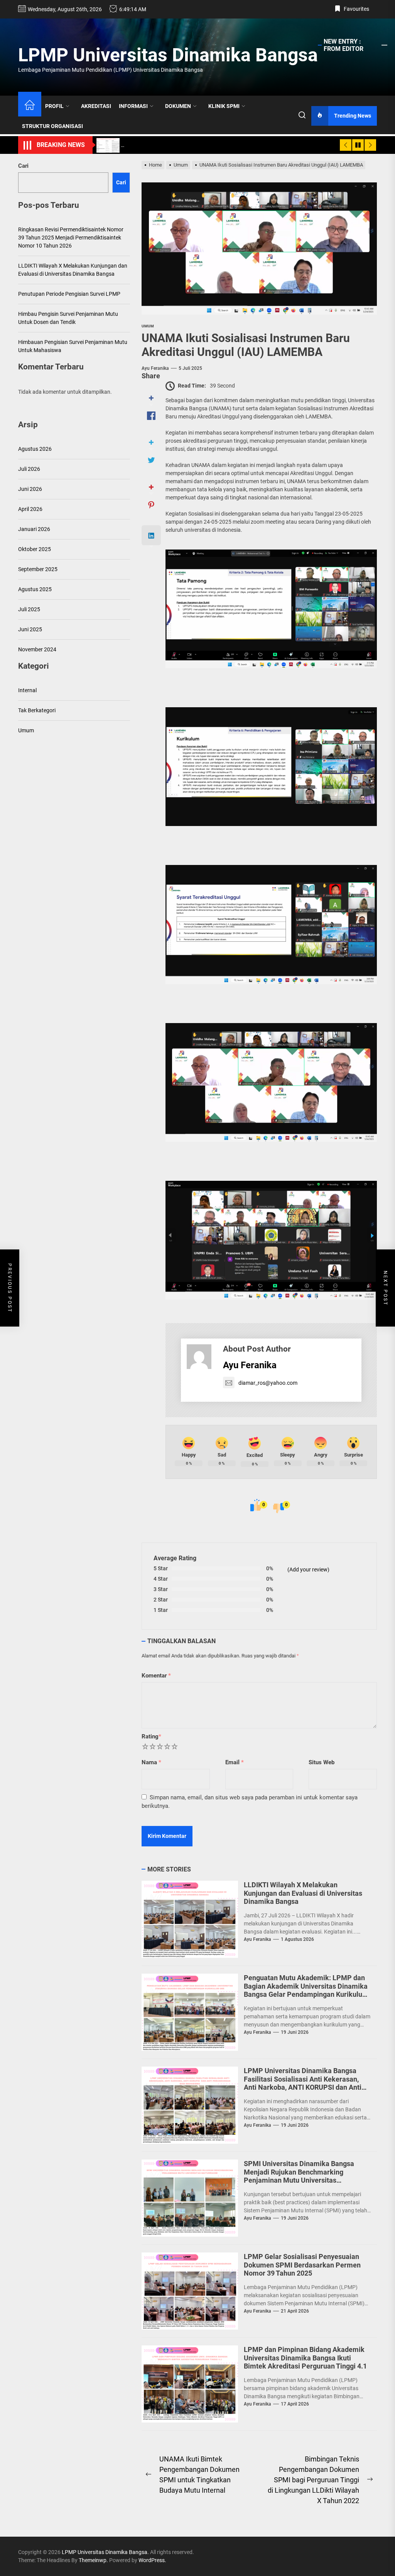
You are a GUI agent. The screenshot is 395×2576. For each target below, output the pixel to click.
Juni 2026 (30, 489)
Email (235, 1762)
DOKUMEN (178, 106)
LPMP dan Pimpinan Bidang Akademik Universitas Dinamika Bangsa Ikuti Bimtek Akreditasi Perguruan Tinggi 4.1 (305, 2358)
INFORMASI (133, 106)
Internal (27, 690)
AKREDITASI (96, 106)
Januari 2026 (34, 529)
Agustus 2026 (35, 449)
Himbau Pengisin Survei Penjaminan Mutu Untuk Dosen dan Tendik (68, 318)
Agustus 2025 (35, 589)
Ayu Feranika (155, 368)
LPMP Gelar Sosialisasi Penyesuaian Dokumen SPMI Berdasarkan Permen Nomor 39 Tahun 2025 (302, 2265)
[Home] (30, 106)
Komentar (156, 1676)
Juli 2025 (29, 609)
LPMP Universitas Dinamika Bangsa (168, 55)
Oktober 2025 (35, 549)
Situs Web (322, 1762)
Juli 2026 (29, 469)
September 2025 (38, 569)
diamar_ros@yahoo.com (268, 1383)
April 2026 (30, 509)
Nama (151, 1762)
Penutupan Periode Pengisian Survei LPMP (69, 294)
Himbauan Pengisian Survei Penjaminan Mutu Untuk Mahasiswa (73, 346)
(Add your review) (308, 1570)
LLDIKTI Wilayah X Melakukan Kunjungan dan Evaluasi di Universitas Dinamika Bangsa (303, 1893)
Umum (26, 730)
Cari (23, 166)
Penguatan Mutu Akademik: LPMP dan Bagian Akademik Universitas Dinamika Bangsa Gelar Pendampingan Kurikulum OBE (306, 1990)
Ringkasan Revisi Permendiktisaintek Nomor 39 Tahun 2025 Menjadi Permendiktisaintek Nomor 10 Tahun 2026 (71, 238)
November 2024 (37, 649)
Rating (151, 1736)
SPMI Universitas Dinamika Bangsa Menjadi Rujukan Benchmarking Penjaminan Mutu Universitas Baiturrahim (299, 2176)
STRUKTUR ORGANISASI (52, 126)
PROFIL (54, 106)
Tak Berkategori (37, 710)
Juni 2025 (30, 629)
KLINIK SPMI (224, 106)
